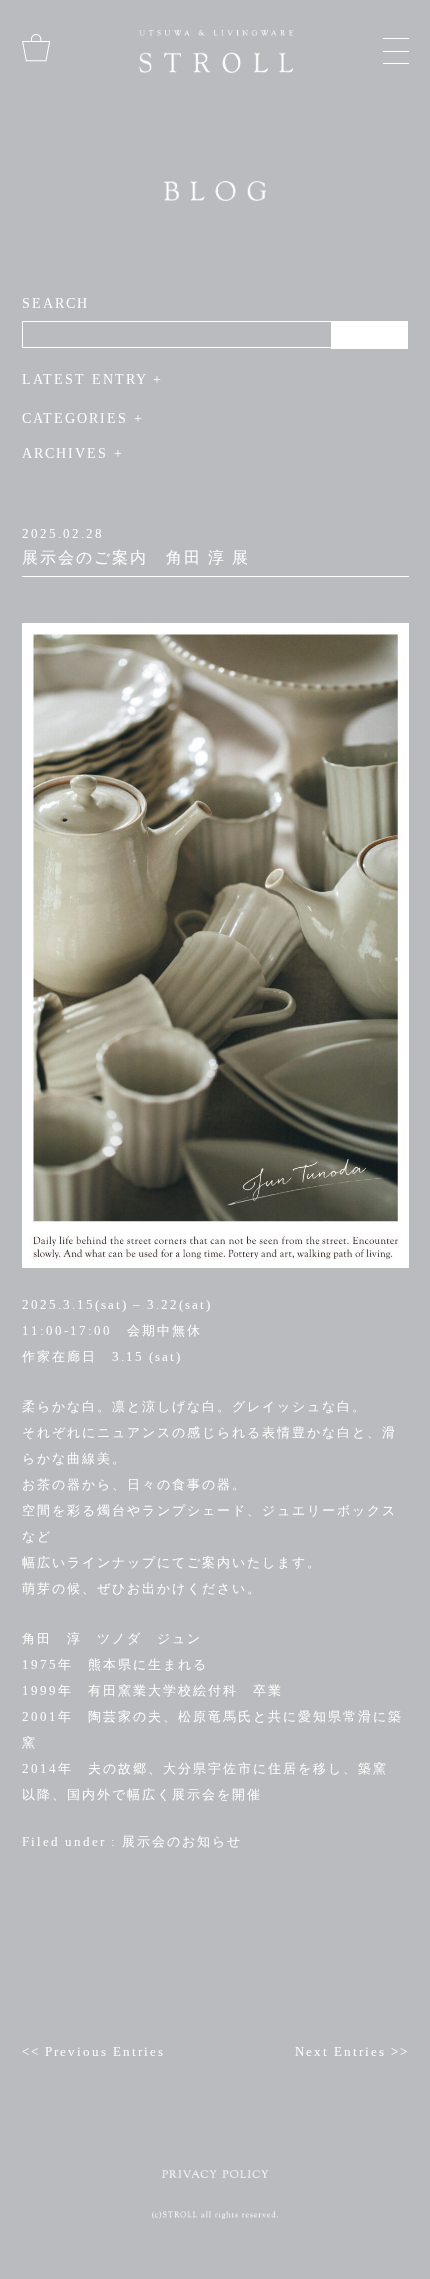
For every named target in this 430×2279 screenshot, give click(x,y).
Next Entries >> (352, 2051)
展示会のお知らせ (182, 1841)
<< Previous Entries (93, 2051)
